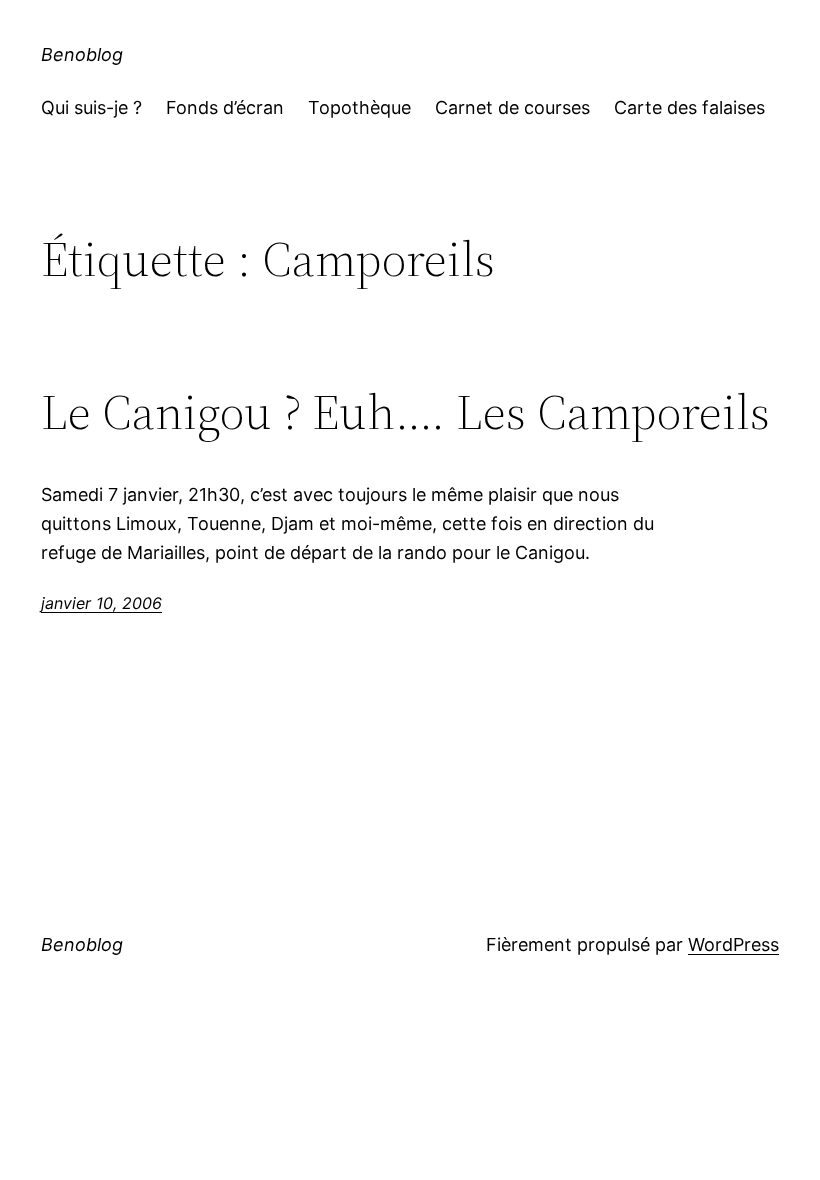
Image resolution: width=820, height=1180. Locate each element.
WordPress (733, 944)
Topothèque (359, 107)
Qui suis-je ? (91, 107)
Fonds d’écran (225, 107)
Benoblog (82, 54)
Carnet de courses (512, 107)
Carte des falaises (689, 107)
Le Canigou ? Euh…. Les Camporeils (405, 412)
